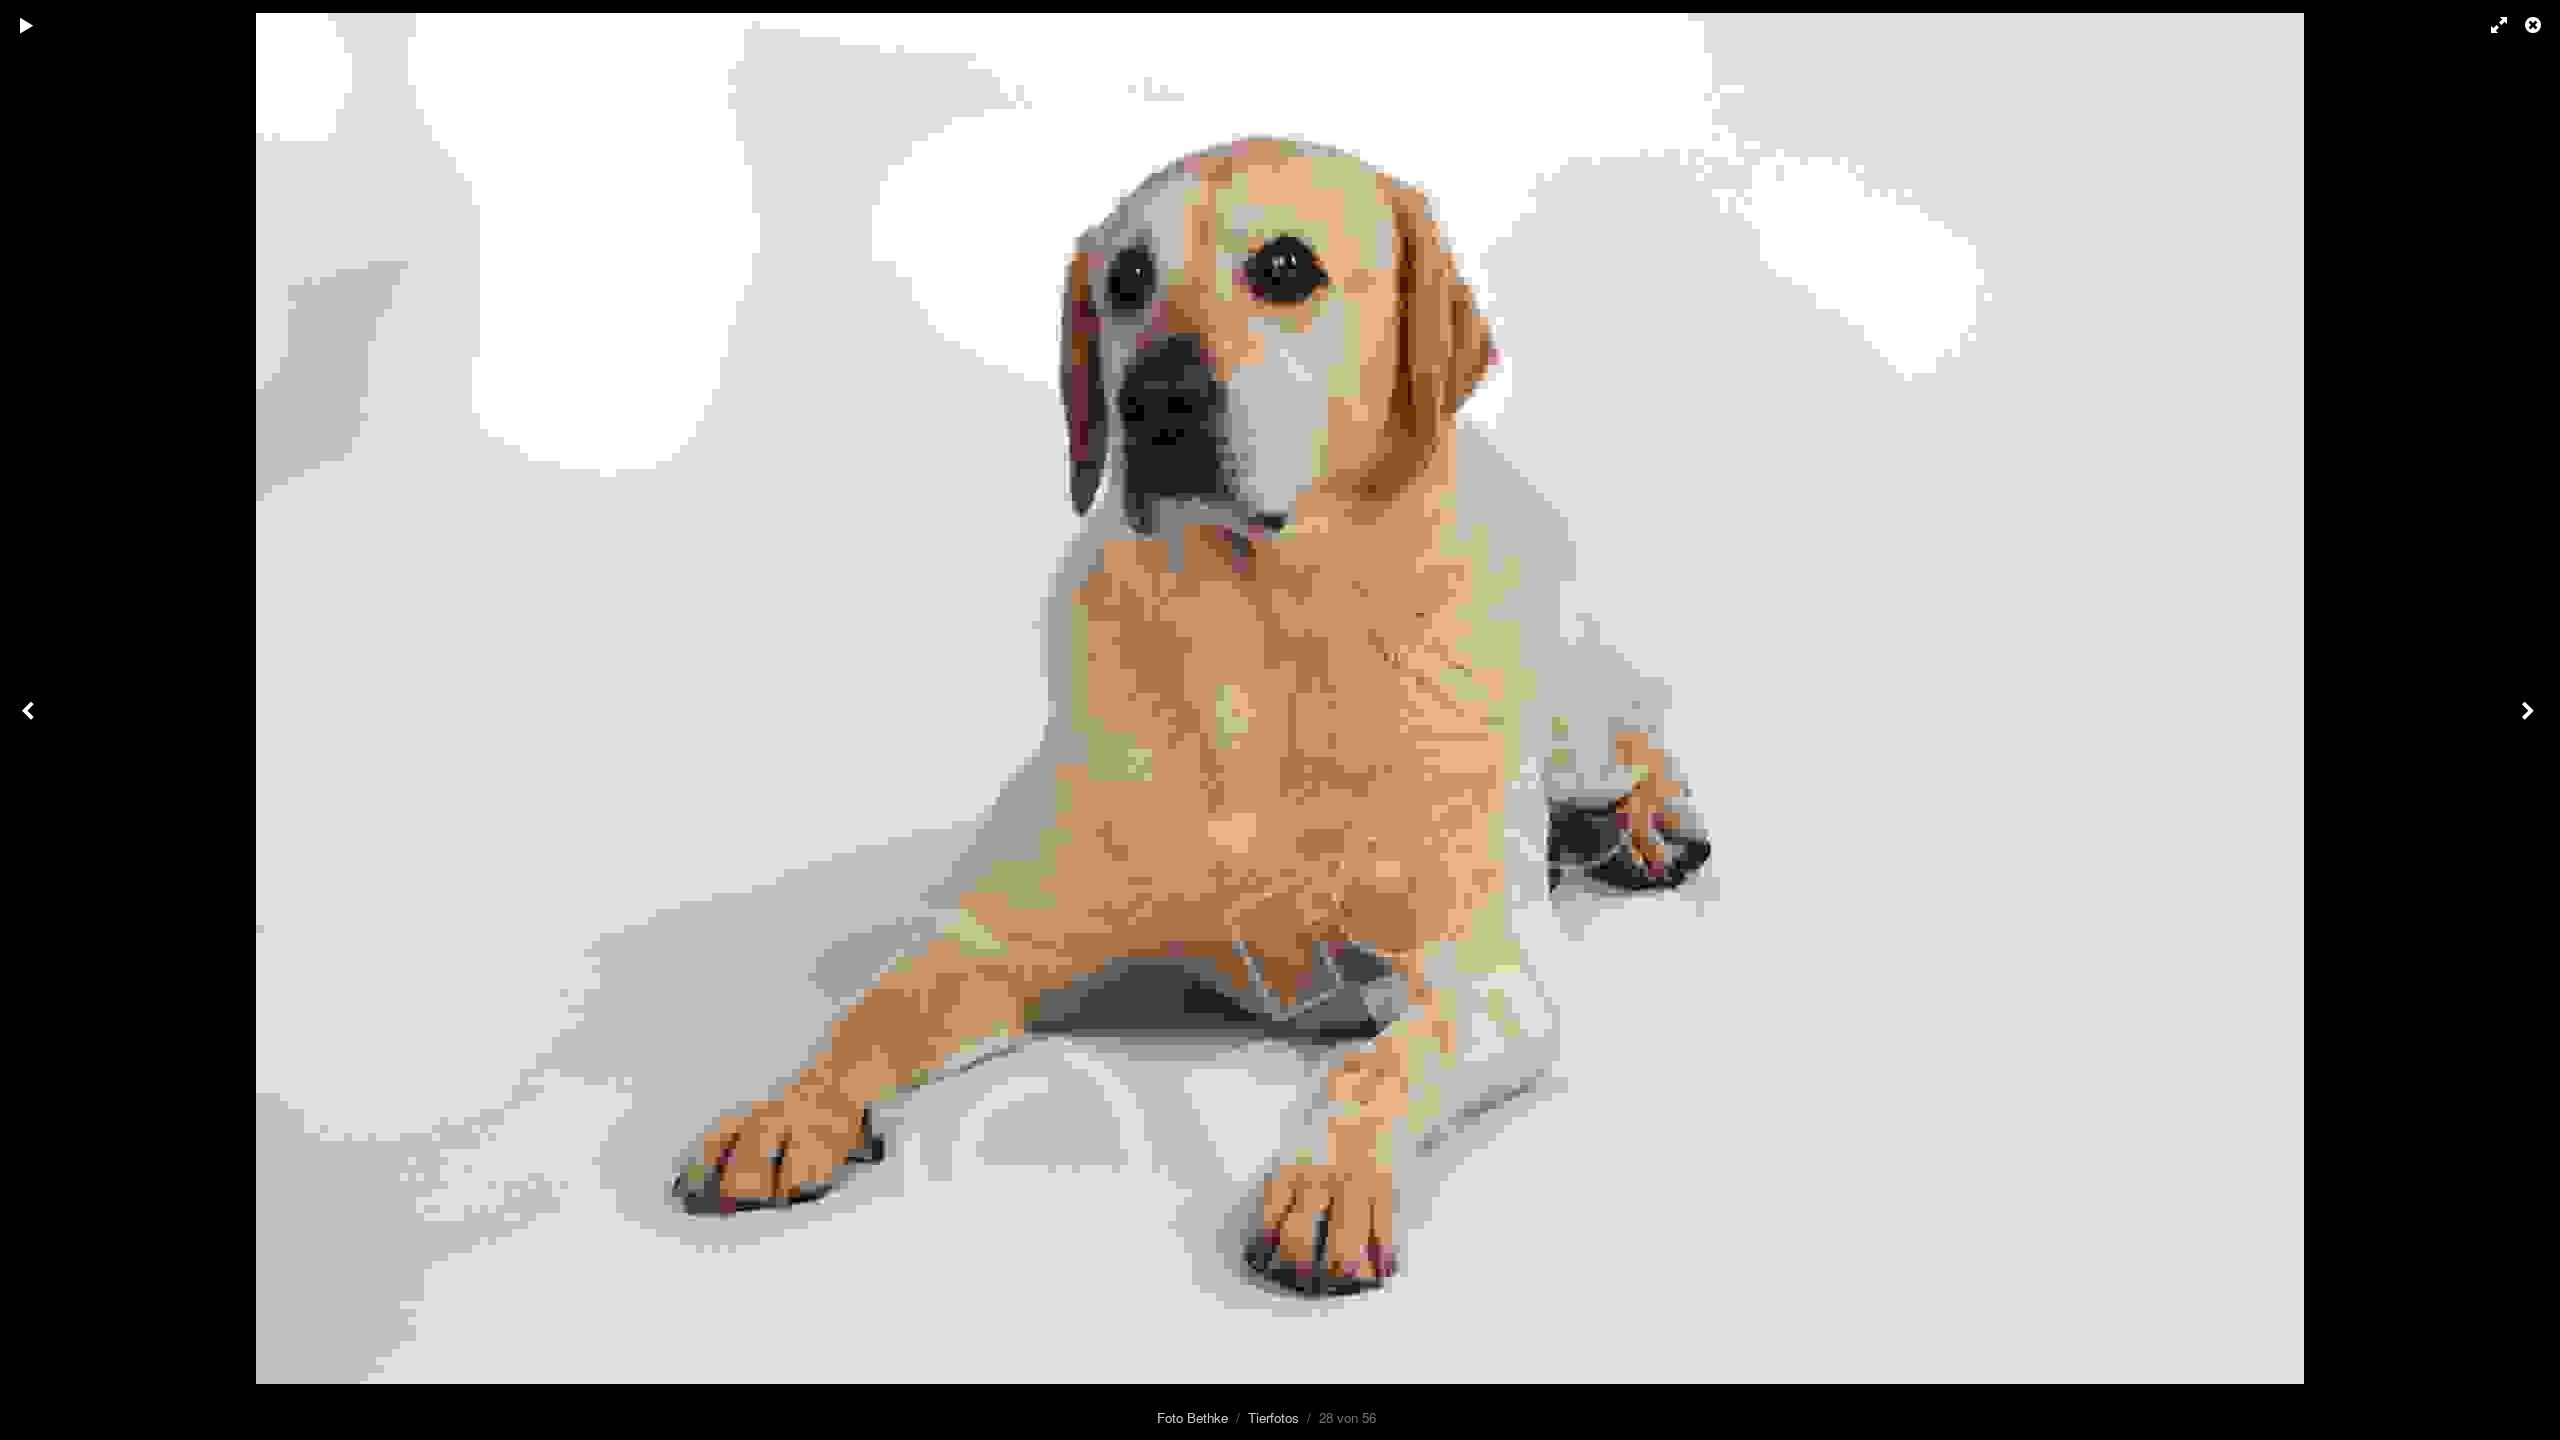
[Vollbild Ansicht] (2490, 25)
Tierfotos (1273, 1417)
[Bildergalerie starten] (27, 25)
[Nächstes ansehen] (2530, 720)
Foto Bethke (1192, 1417)
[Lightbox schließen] (2535, 25)
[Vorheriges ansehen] (30, 720)
